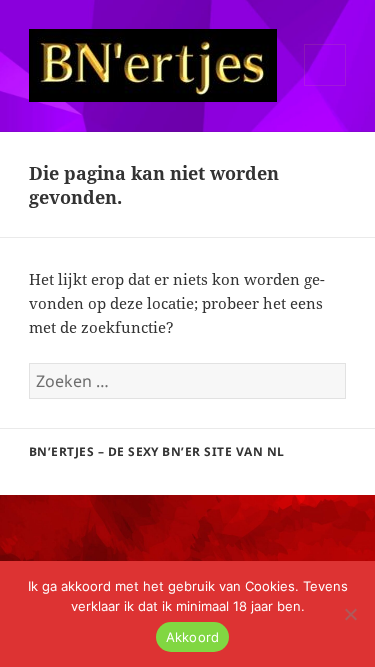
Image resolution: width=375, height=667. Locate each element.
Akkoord (193, 637)
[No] (350, 614)
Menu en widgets (325, 85)
